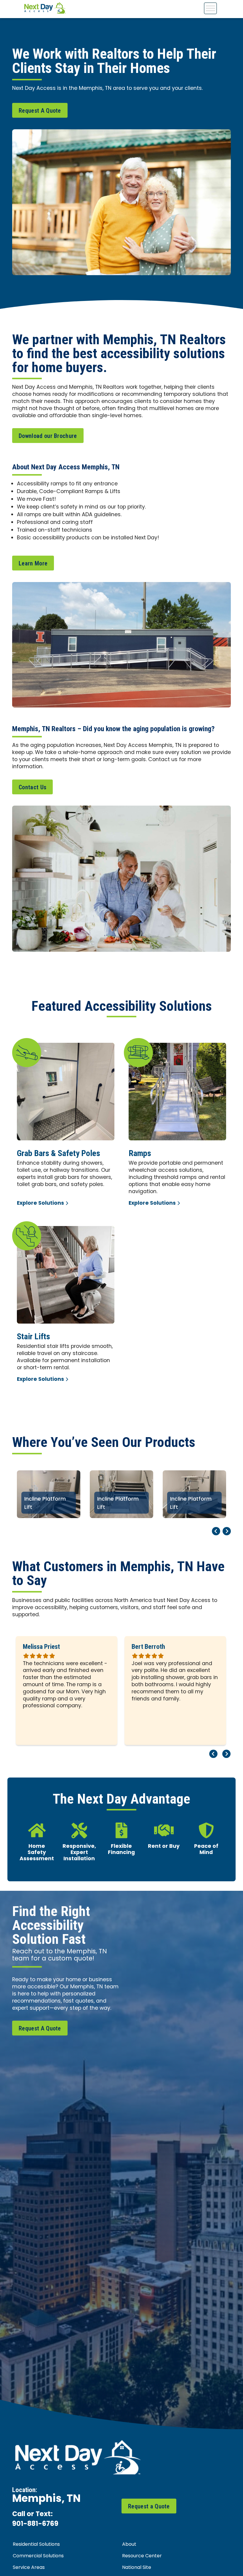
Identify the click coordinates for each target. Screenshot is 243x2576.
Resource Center (142, 2556)
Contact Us (32, 787)
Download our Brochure (48, 436)
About (129, 2545)
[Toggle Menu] (210, 8)
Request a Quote (149, 2506)
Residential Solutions (36, 2545)
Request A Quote (40, 111)
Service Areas (29, 2568)
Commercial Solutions (38, 2556)
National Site (137, 2568)
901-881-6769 (35, 2524)
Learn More (33, 563)
